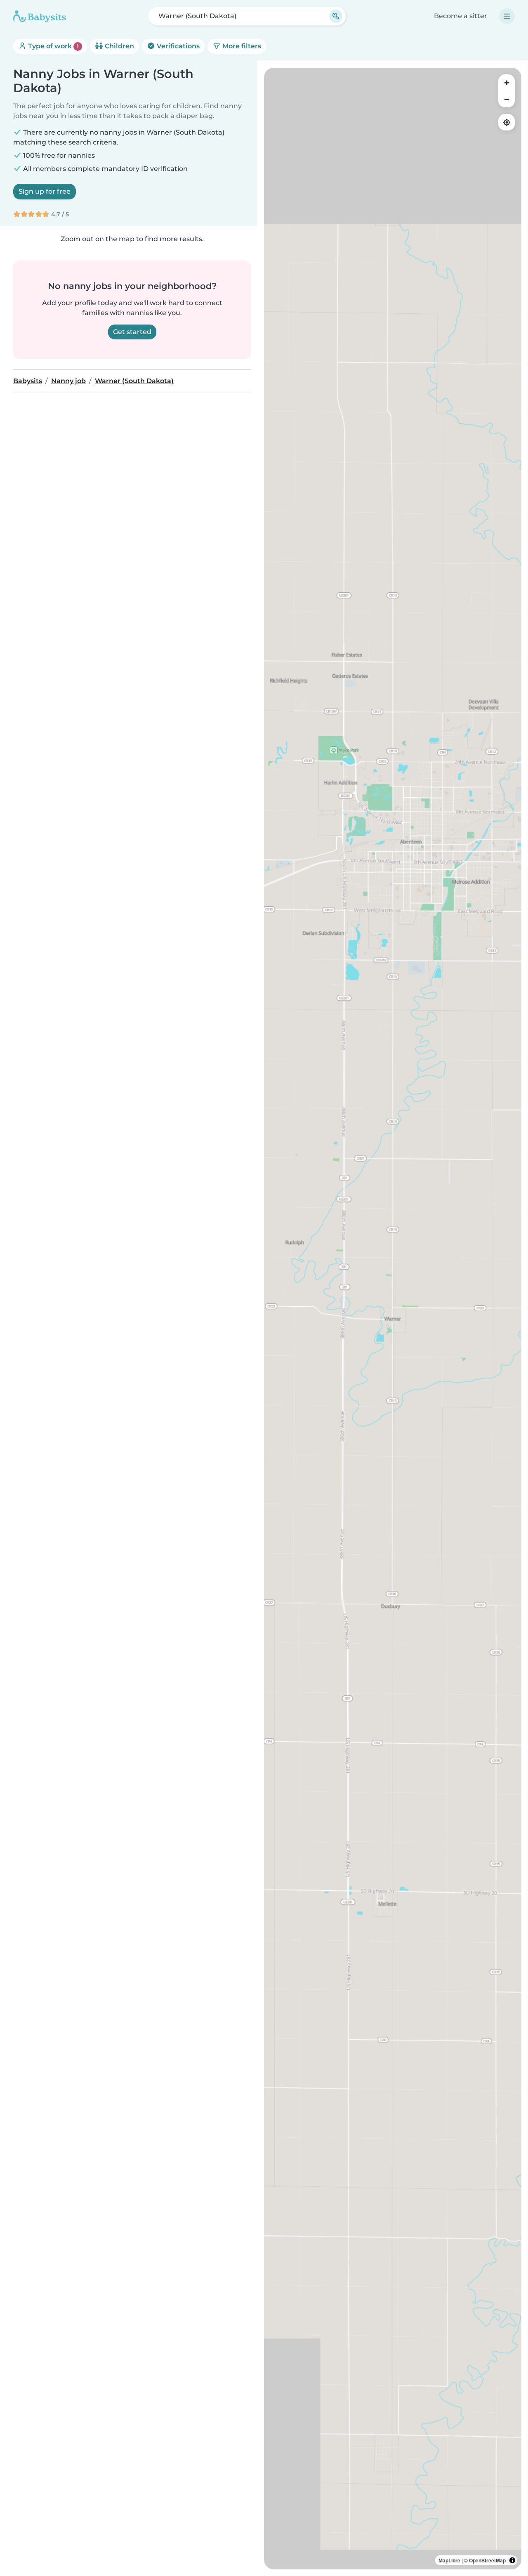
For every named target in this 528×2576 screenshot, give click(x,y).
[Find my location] (507, 122)
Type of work (53, 46)
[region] (393, 1319)
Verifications (177, 46)
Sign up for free (45, 191)
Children (119, 46)
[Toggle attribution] (512, 2560)
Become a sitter (461, 16)
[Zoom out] (507, 99)
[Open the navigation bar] (507, 16)
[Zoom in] (507, 83)
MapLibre (449, 2560)
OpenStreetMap (487, 2560)
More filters (241, 46)
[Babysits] (40, 16)
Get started (132, 332)
